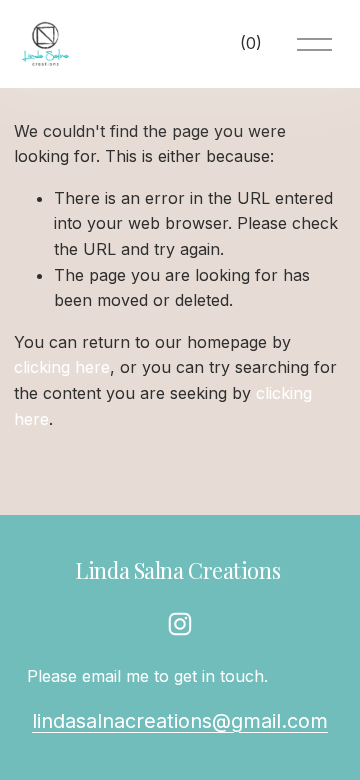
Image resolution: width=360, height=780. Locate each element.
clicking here (62, 367)
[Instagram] (180, 624)
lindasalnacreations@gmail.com (180, 721)
